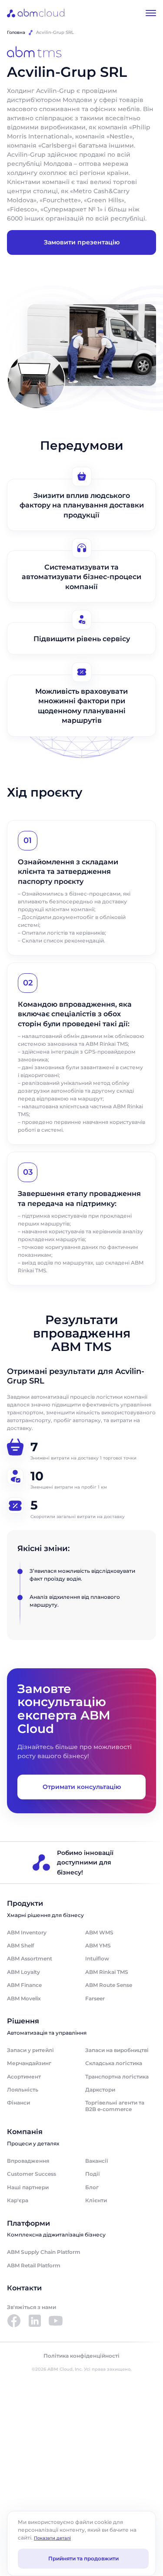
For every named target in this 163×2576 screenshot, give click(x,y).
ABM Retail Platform (34, 2265)
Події (92, 2174)
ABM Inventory (27, 1932)
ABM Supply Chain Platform (44, 2252)
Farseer (95, 1998)
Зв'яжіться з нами (32, 2307)
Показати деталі (52, 2538)
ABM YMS (98, 1945)
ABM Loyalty (23, 1972)
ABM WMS (99, 1932)
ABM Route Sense (109, 1985)
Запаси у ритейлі (30, 2050)
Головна (16, 32)
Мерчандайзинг (29, 2063)
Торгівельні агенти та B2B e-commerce (115, 2106)
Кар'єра (18, 2200)
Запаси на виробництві (117, 2050)
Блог (92, 2187)
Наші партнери (28, 2187)
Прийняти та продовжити (83, 2558)
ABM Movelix (24, 1998)
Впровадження (28, 2161)
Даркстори (100, 2090)
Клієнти (96, 2200)
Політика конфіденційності (81, 2356)
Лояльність (23, 2090)
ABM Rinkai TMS (107, 1972)
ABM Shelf (20, 1945)
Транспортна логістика (117, 2077)
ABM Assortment (30, 1958)
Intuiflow (97, 1958)
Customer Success (32, 2174)
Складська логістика (114, 2063)
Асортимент (24, 2077)
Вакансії (96, 2161)
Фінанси (18, 2103)
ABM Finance (24, 1985)
